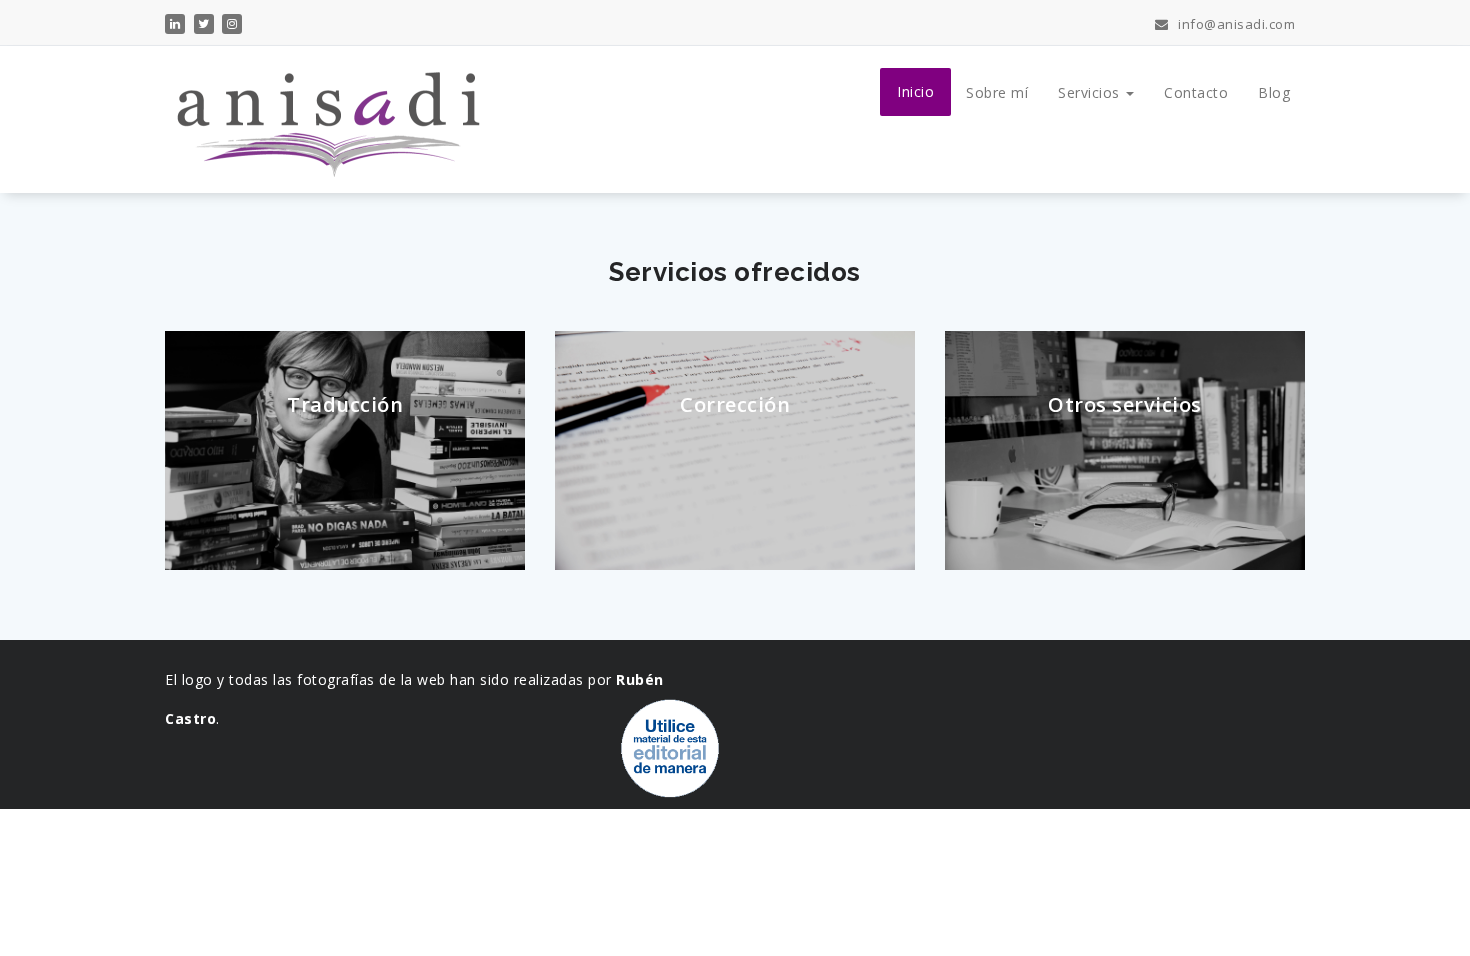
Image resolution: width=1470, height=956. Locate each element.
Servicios (1091, 92)
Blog (1274, 92)
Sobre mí (997, 92)
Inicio (915, 91)
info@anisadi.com (1235, 24)
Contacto (1196, 92)
